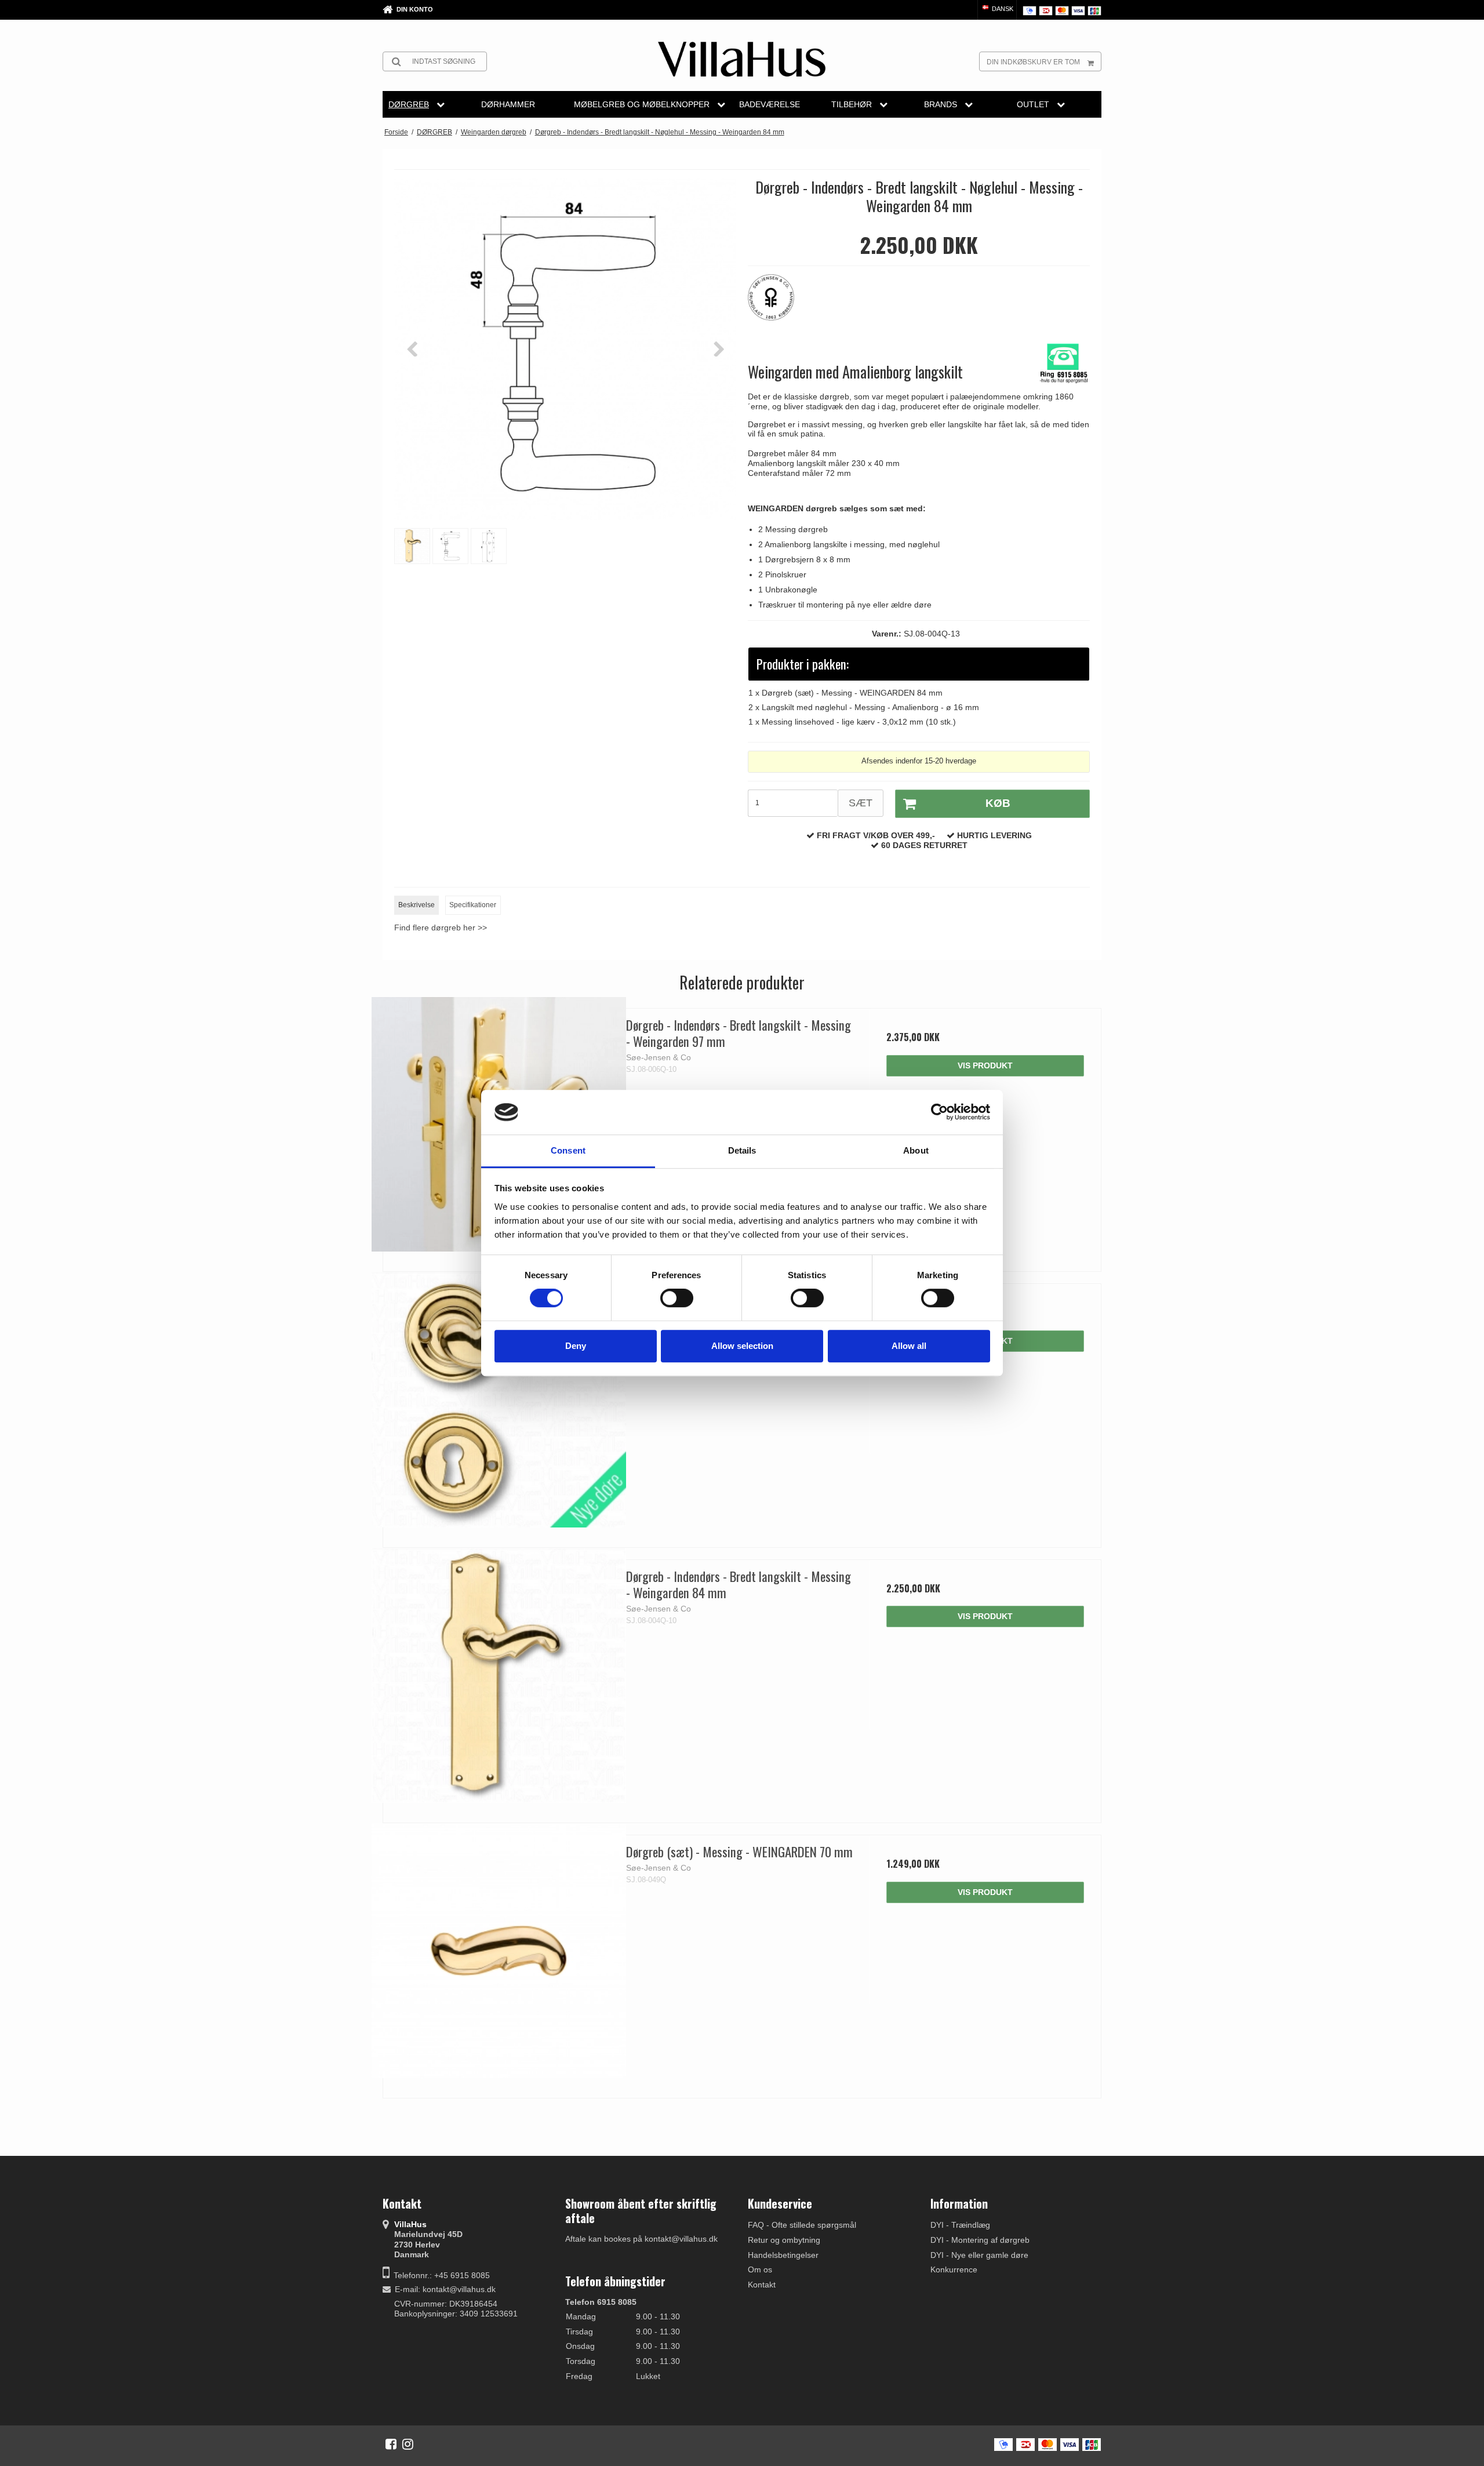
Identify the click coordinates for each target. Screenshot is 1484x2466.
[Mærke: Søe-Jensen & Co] (777, 303)
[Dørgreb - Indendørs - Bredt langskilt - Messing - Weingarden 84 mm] (499, 1676)
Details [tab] (742, 1150)
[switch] (677, 1298)
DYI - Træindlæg (960, 2225)
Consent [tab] (568, 1150)
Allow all (909, 1346)
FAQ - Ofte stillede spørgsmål (802, 2225)
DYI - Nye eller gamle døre (979, 2255)
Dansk (1002, 9)
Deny (576, 1346)
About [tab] (916, 1150)
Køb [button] (998, 803)
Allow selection (742, 1346)
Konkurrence (954, 2269)
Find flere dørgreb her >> (441, 928)
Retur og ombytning (784, 2240)
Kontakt (762, 2285)
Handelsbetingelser (783, 2255)
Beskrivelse (417, 905)
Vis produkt (985, 1065)
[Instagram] (408, 2444)
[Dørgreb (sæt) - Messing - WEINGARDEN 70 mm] (499, 1951)
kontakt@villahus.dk (459, 2289)
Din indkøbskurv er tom (1033, 62)
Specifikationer (473, 905)
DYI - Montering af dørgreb (980, 2240)
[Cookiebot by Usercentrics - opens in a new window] (939, 1112)
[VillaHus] (742, 59)
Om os (760, 2269)
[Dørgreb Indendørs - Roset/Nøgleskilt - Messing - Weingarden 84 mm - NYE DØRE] (499, 1400)
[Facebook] (391, 2444)
